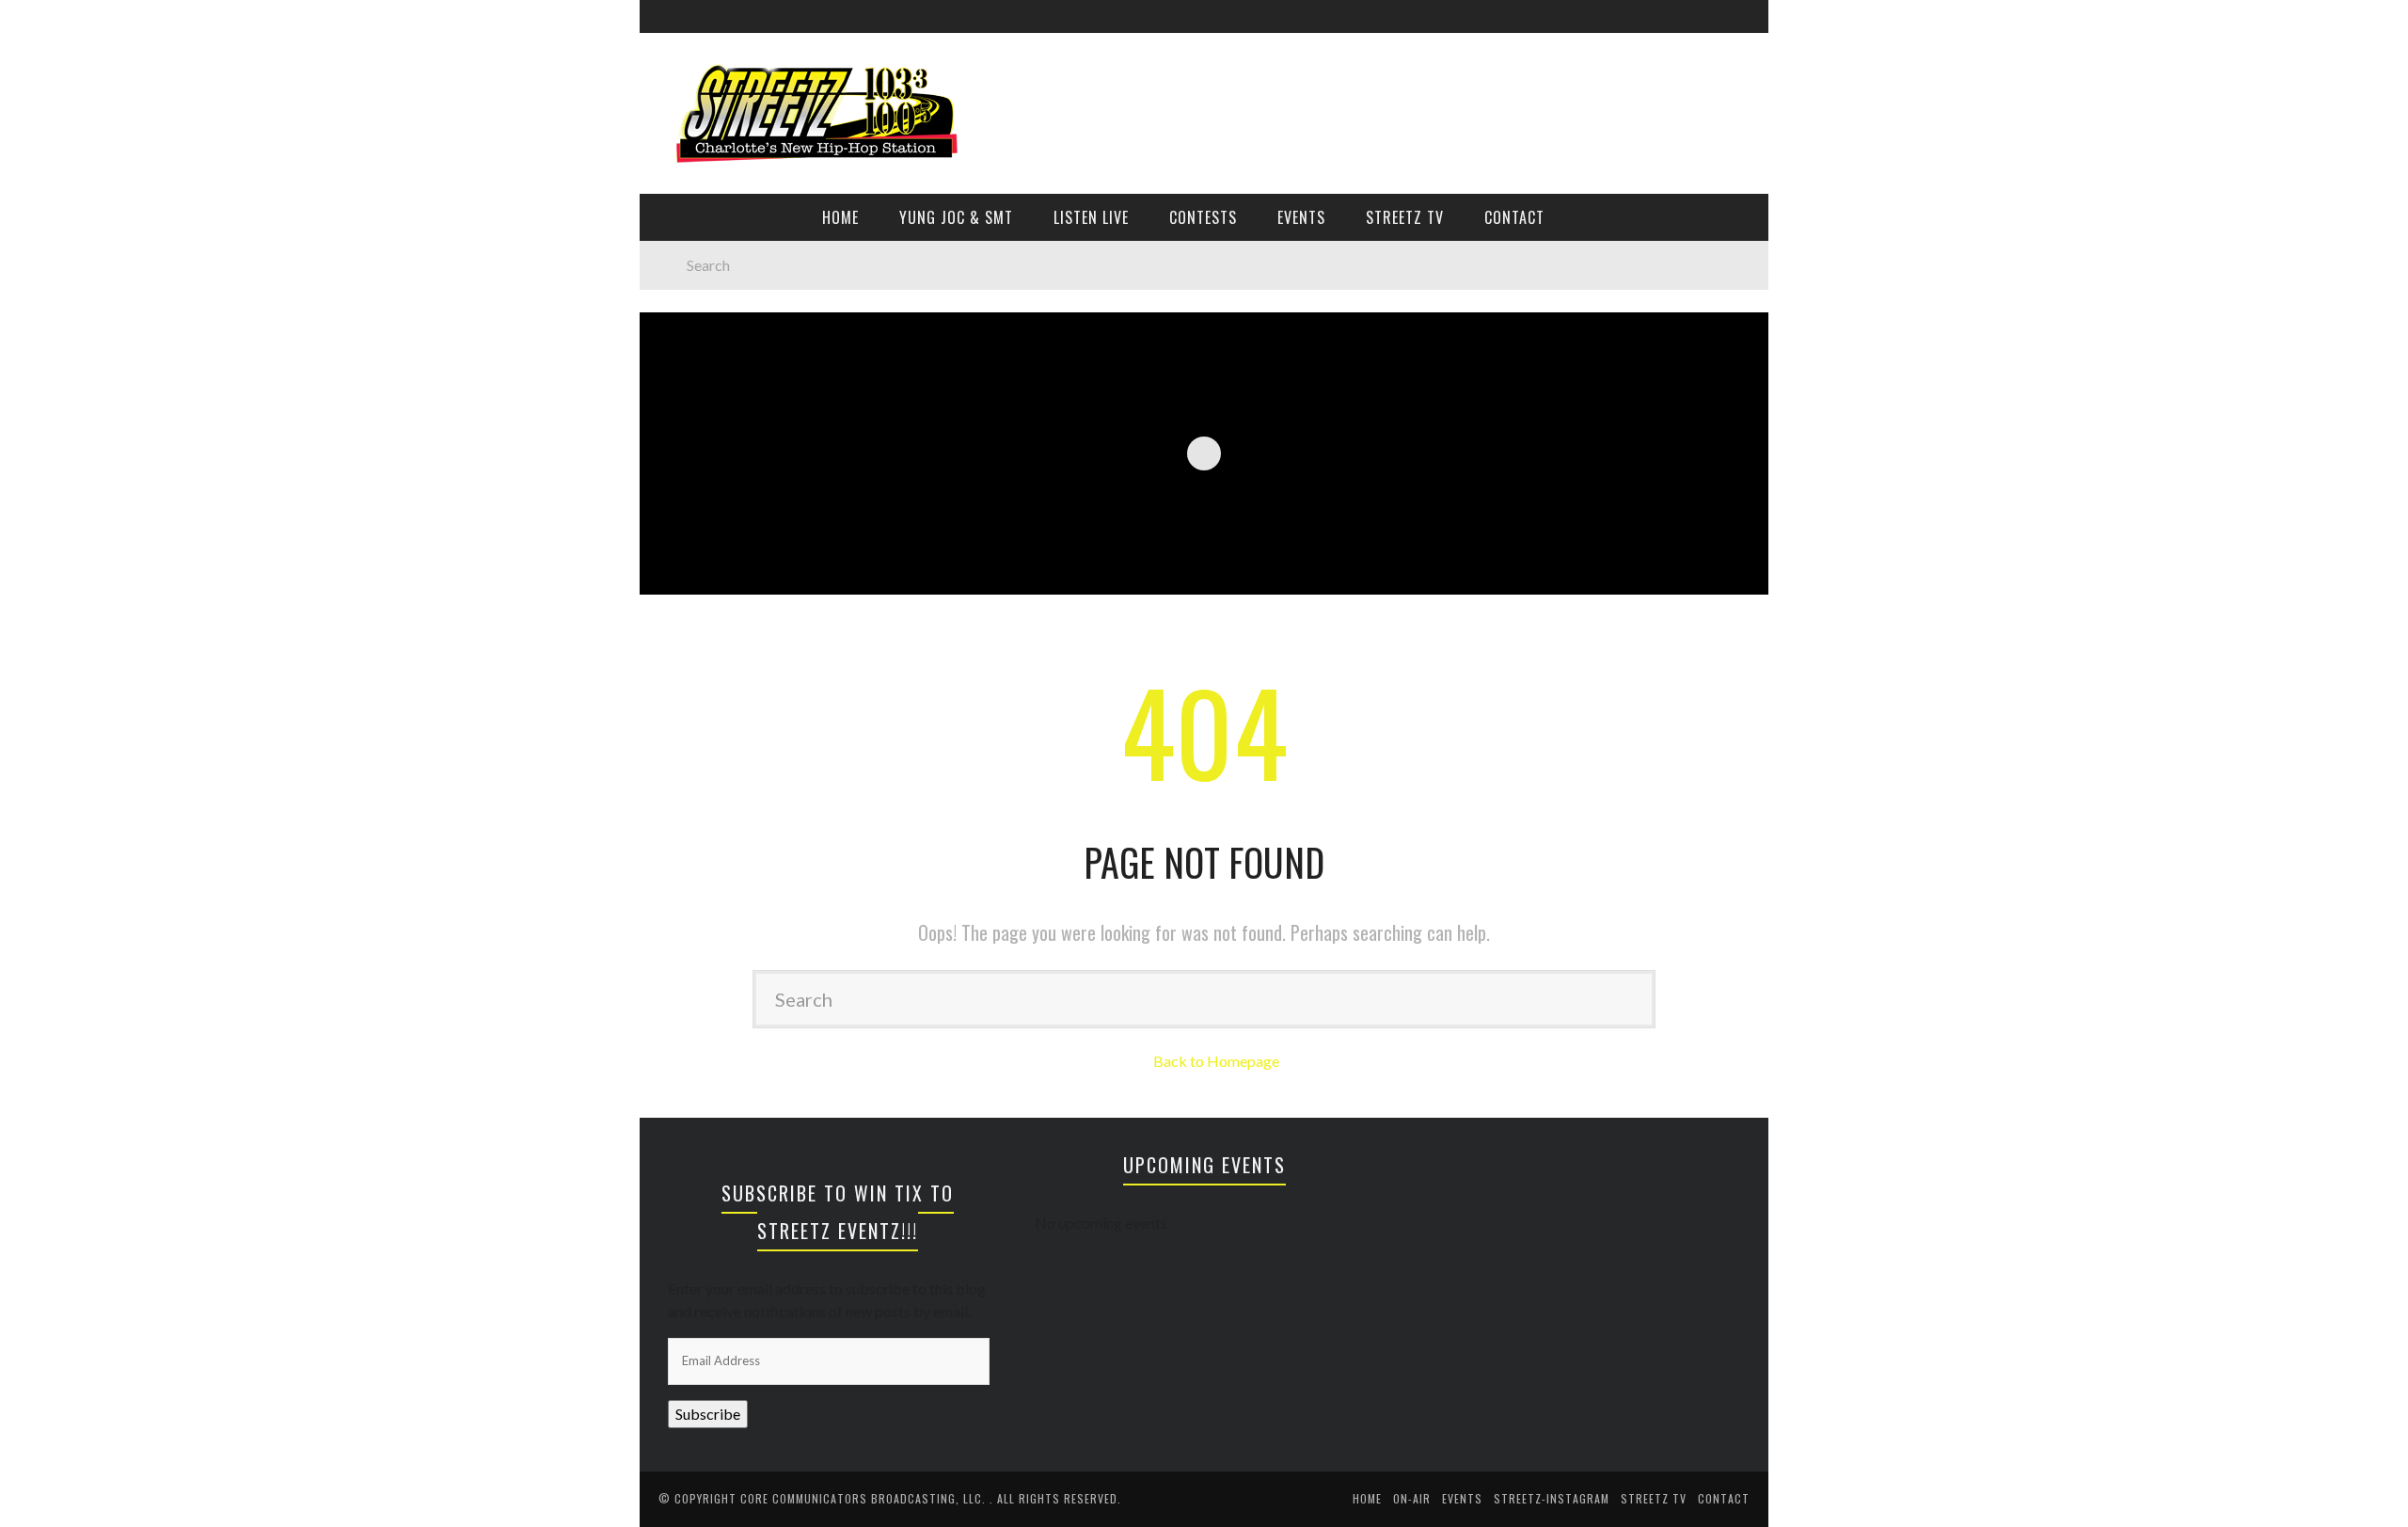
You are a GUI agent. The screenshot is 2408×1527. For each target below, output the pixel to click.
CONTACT (1514, 217)
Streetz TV (1405, 217)
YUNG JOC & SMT (956, 217)
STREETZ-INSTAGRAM (1552, 1498)
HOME (840, 217)
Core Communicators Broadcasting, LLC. (865, 1498)
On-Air (1412, 1498)
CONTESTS (1203, 217)
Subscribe (708, 1414)
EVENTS (1301, 217)
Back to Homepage (1216, 1061)
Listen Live (1091, 217)
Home (1367, 1498)
